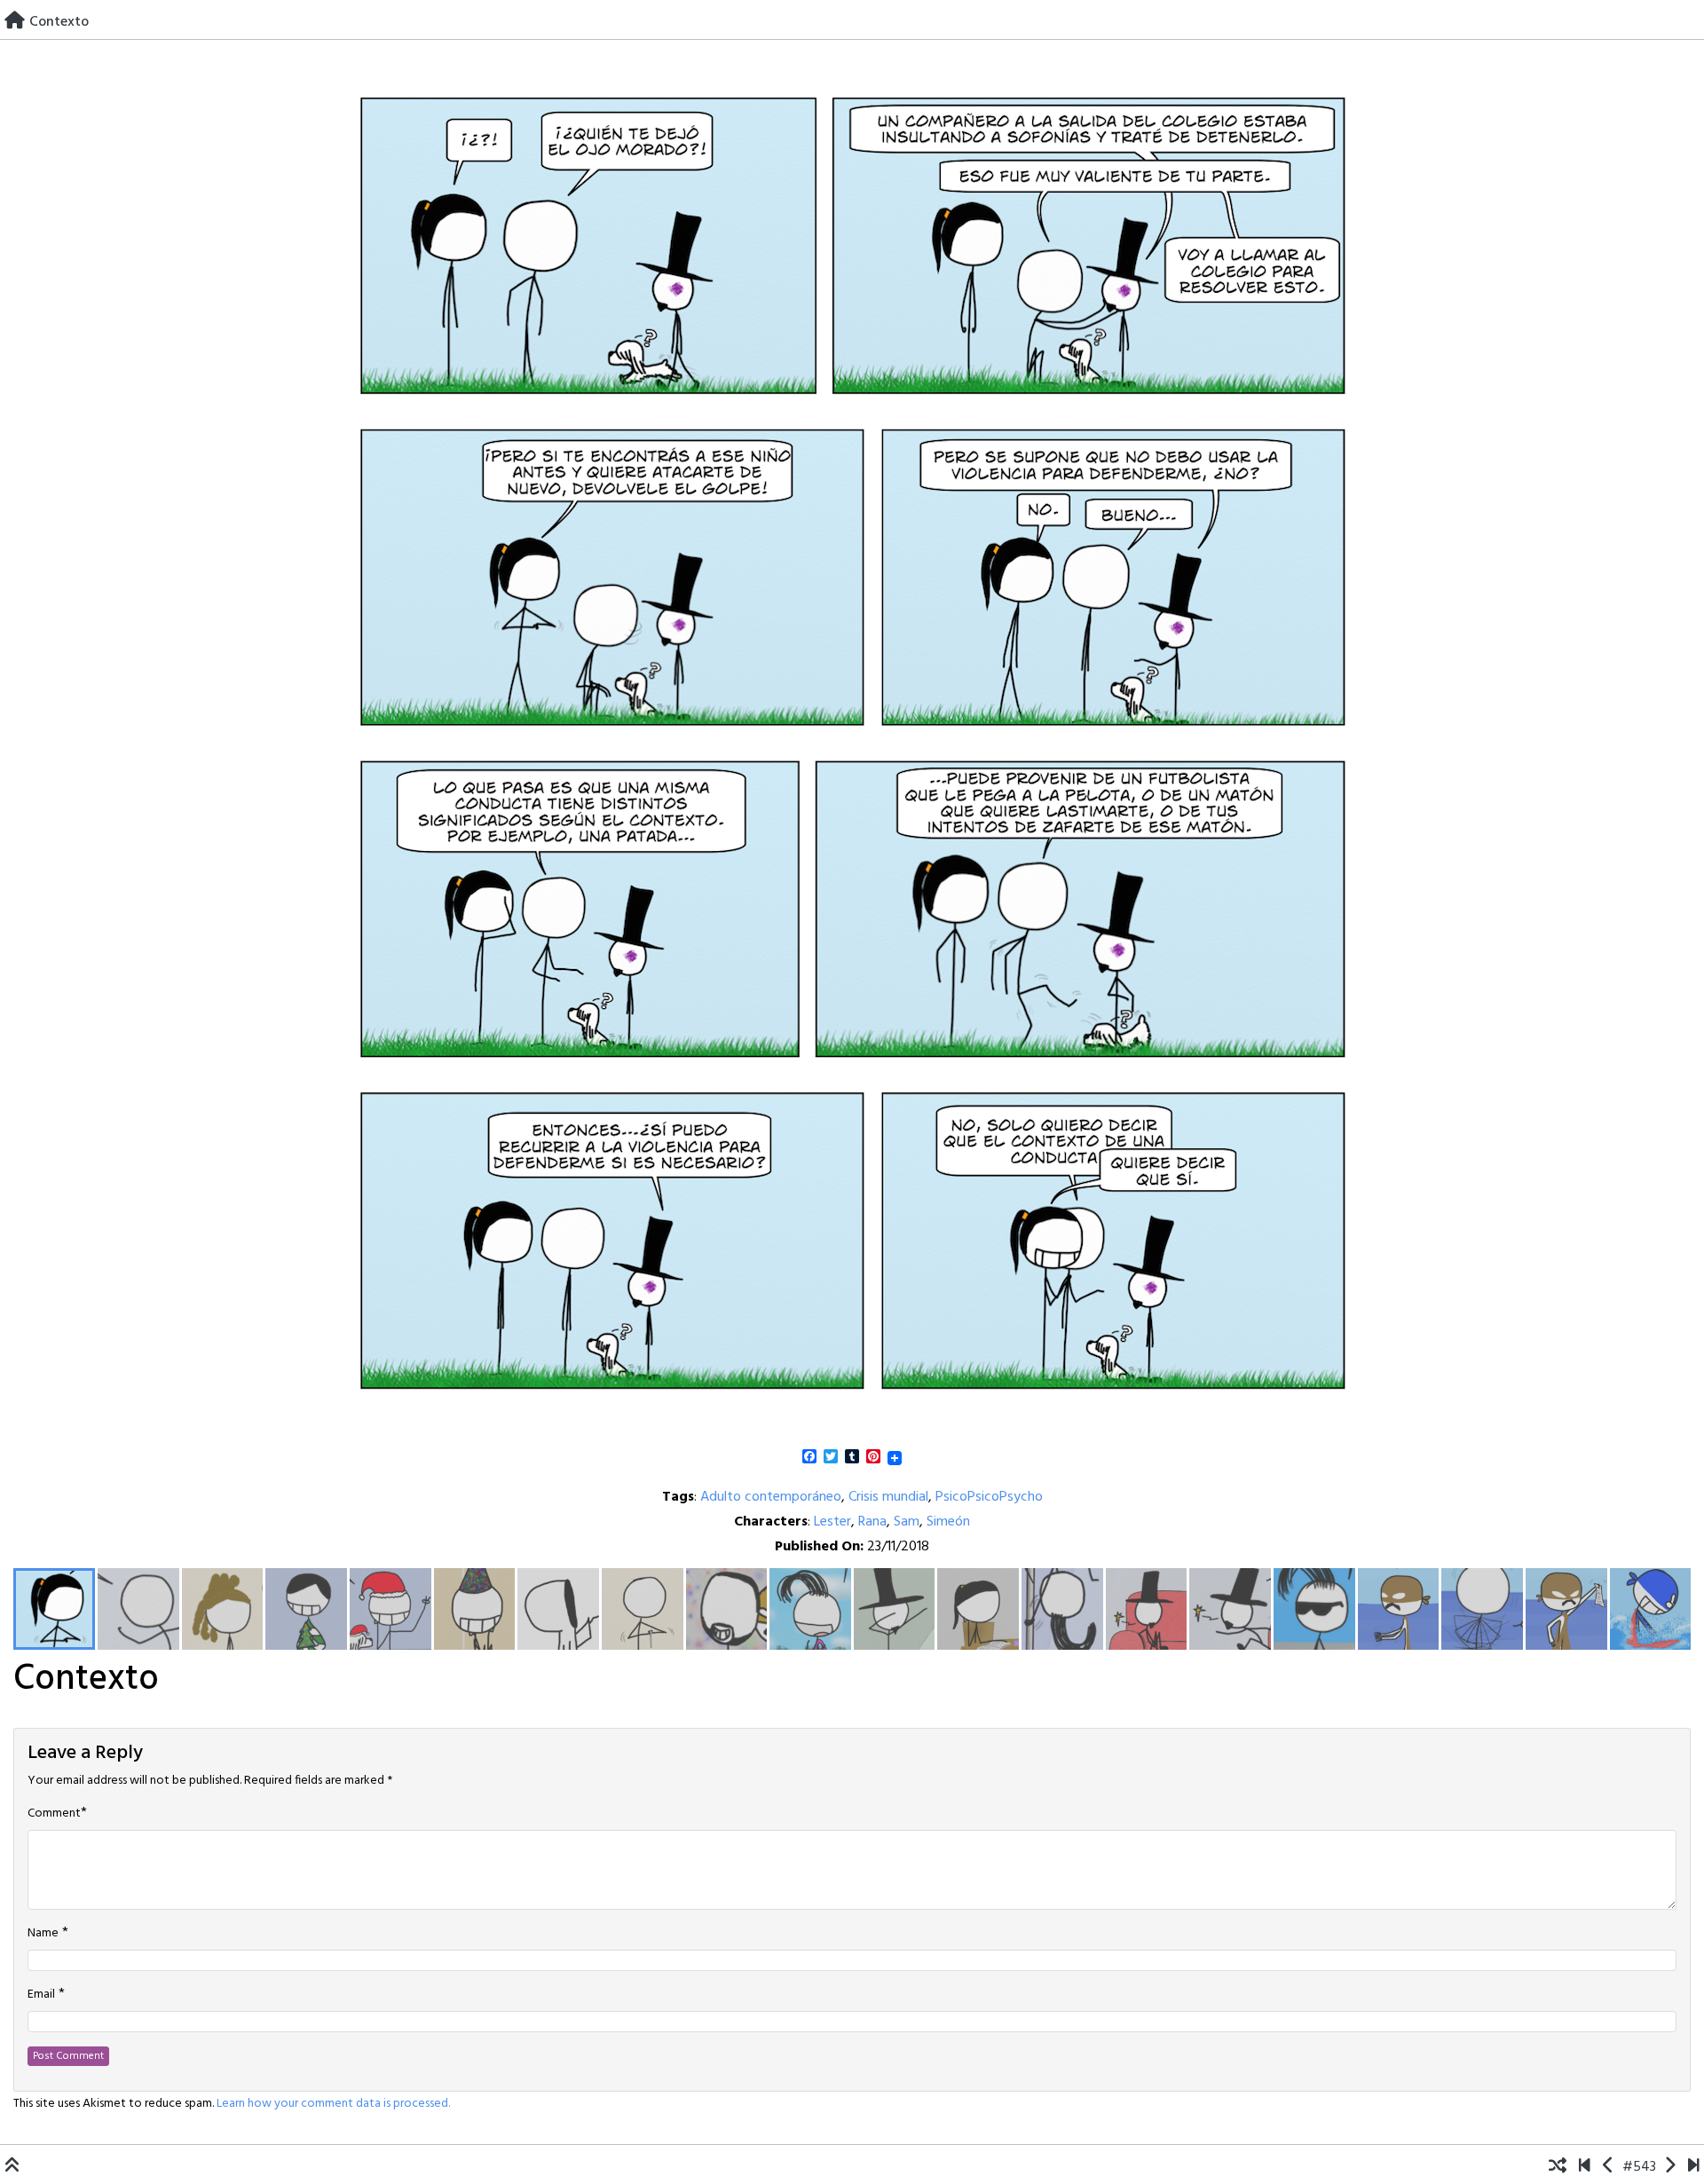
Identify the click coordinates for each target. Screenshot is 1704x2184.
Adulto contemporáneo (771, 1497)
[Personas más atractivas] (1609, 2167)
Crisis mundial (888, 1497)
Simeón (948, 1522)
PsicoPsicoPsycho (989, 1497)
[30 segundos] (1694, 2167)
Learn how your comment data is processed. (333, 2104)
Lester (832, 1522)
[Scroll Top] (12, 2167)
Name (43, 1934)
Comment (54, 1814)
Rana (872, 1522)
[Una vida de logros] (1585, 2167)
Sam (907, 1522)
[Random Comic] (1558, 2167)
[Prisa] (1670, 2167)
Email (41, 1995)
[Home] (15, 22)
